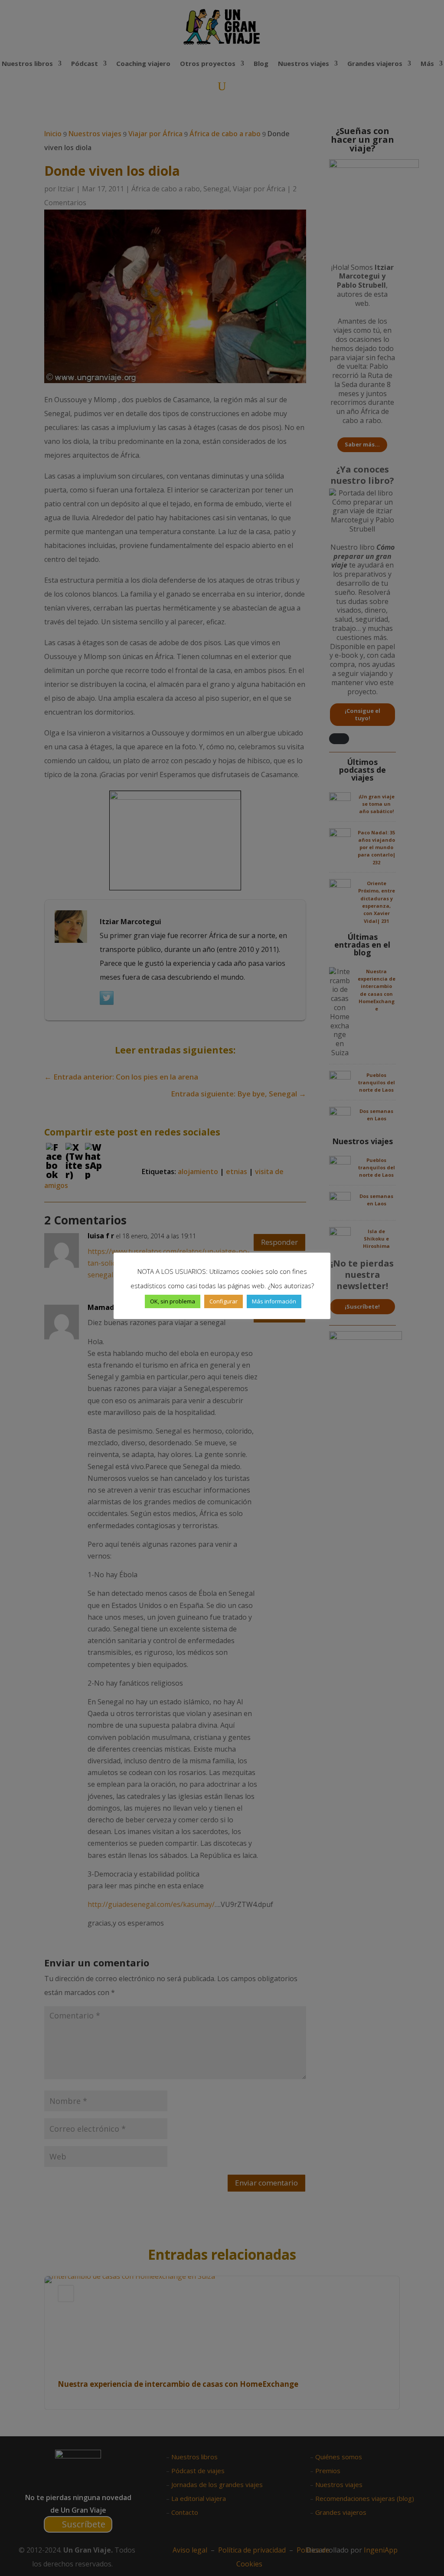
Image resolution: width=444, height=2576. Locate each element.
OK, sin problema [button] (173, 1301)
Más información (274, 1301)
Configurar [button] (224, 1301)
